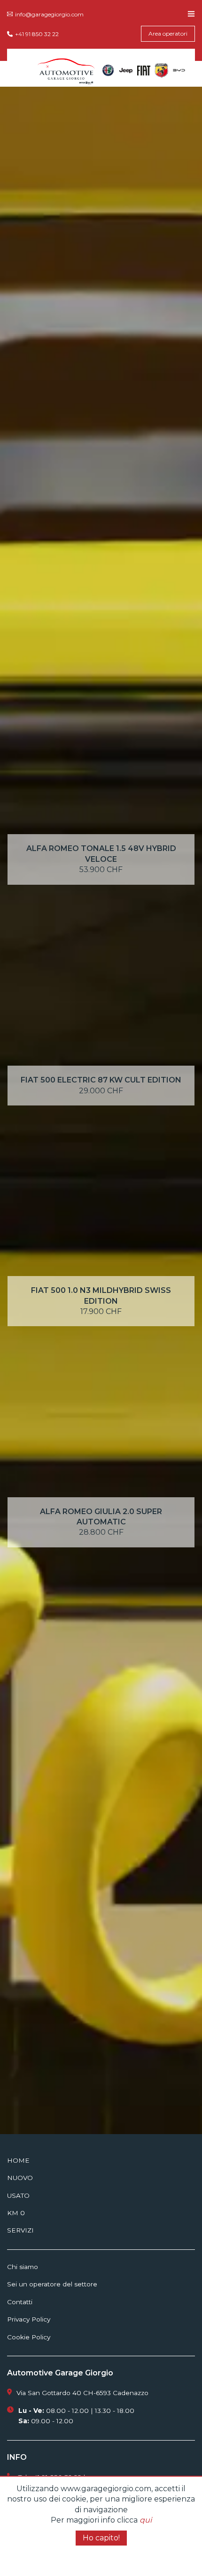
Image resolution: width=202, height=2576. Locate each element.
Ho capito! (101, 2538)
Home (18, 2160)
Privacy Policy (29, 2319)
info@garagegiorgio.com (49, 14)
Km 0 (16, 2213)
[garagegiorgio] (66, 70)
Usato (18, 2195)
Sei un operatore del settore (52, 2284)
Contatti (20, 2302)
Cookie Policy (29, 2337)
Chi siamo (23, 2267)
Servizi (20, 2230)
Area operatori (168, 34)
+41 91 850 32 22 (37, 34)
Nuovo (20, 2178)
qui (146, 2520)
